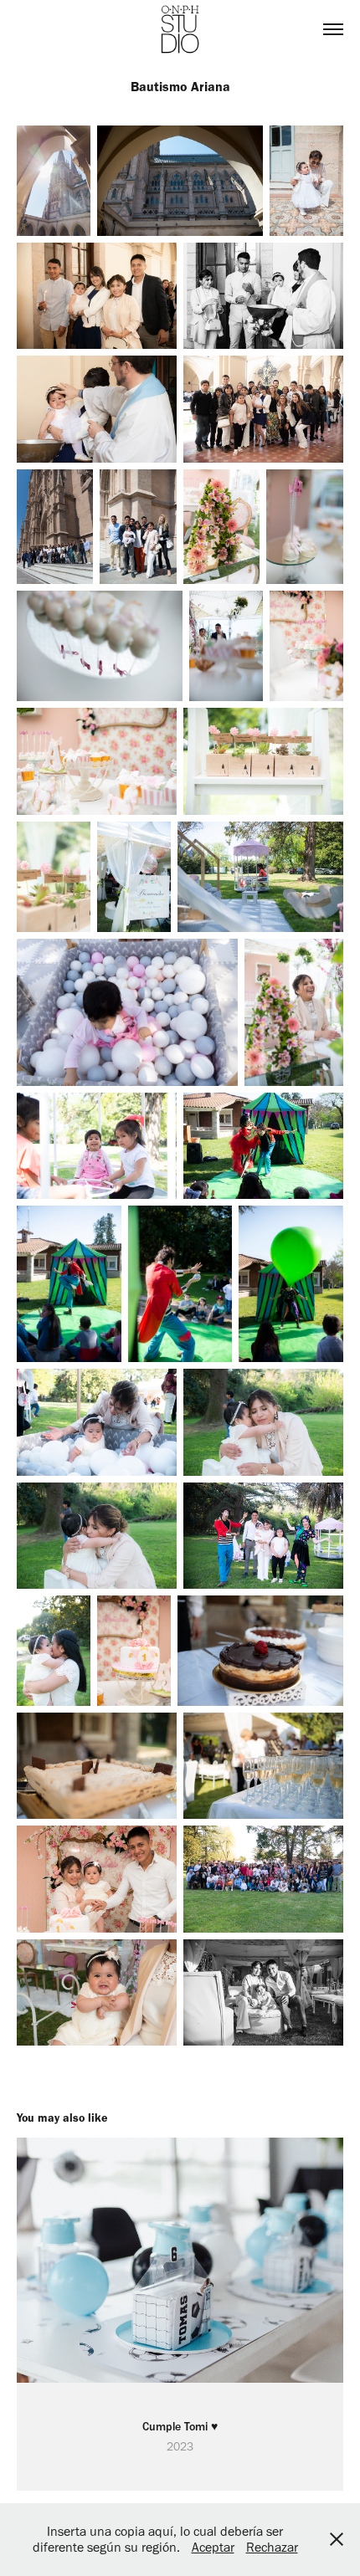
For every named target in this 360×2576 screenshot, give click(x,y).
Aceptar (213, 2547)
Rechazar (272, 2547)
